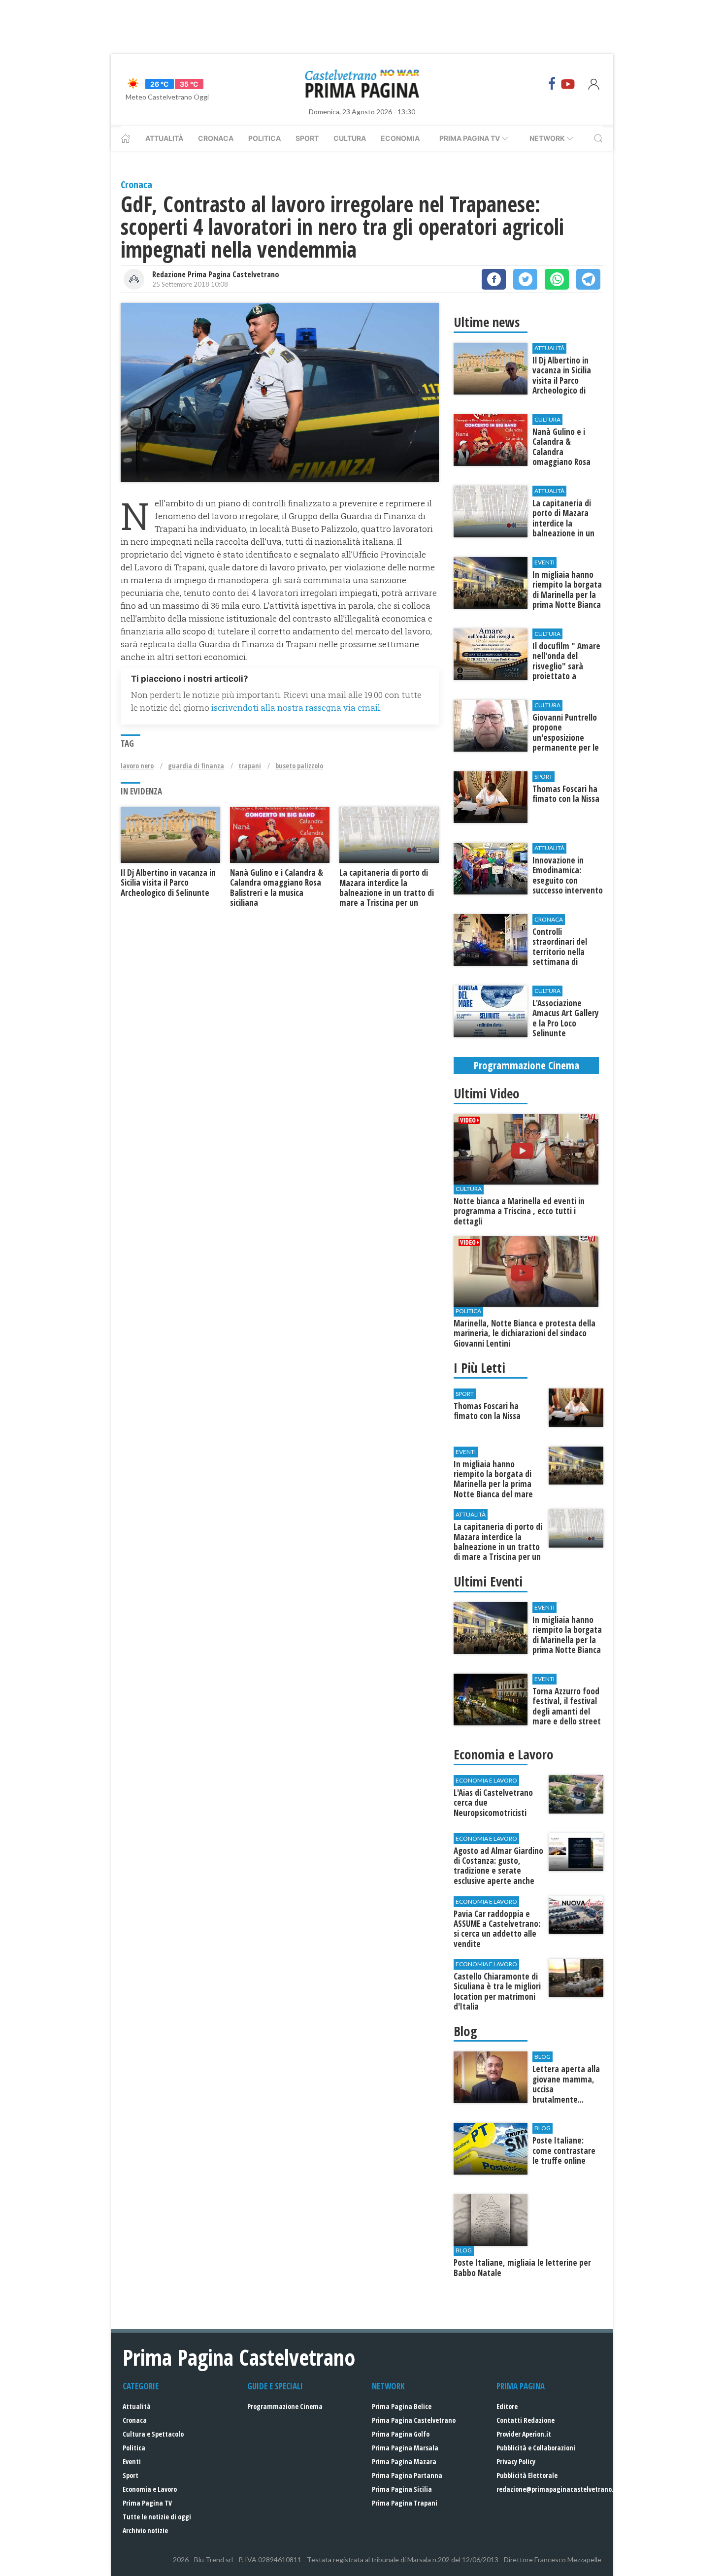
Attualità (164, 138)
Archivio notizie (145, 2530)
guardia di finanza (196, 766)
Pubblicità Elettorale (527, 2475)
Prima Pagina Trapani (405, 2503)
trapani (250, 766)
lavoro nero (137, 766)
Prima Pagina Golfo (401, 2434)
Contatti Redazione (526, 2420)
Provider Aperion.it (524, 2434)
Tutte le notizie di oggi (157, 2517)
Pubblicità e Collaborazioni (536, 2448)
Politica (264, 138)
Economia (400, 138)
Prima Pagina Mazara (404, 2461)
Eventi (132, 2461)
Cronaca (216, 138)
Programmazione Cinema (285, 2406)
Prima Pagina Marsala (405, 2448)
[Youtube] (568, 84)
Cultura (350, 138)
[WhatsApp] (557, 279)
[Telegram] (588, 279)
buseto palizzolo (299, 766)
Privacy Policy (516, 2461)
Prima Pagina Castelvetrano (414, 2420)
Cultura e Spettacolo (153, 2434)
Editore (507, 2406)
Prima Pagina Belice (402, 2406)
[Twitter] (525, 279)
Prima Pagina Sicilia (402, 2489)
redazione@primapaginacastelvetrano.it (558, 2489)
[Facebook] (552, 84)
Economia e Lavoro (150, 2489)
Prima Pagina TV (147, 2503)
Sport (307, 138)
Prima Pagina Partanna (407, 2475)
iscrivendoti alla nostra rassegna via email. (296, 708)
